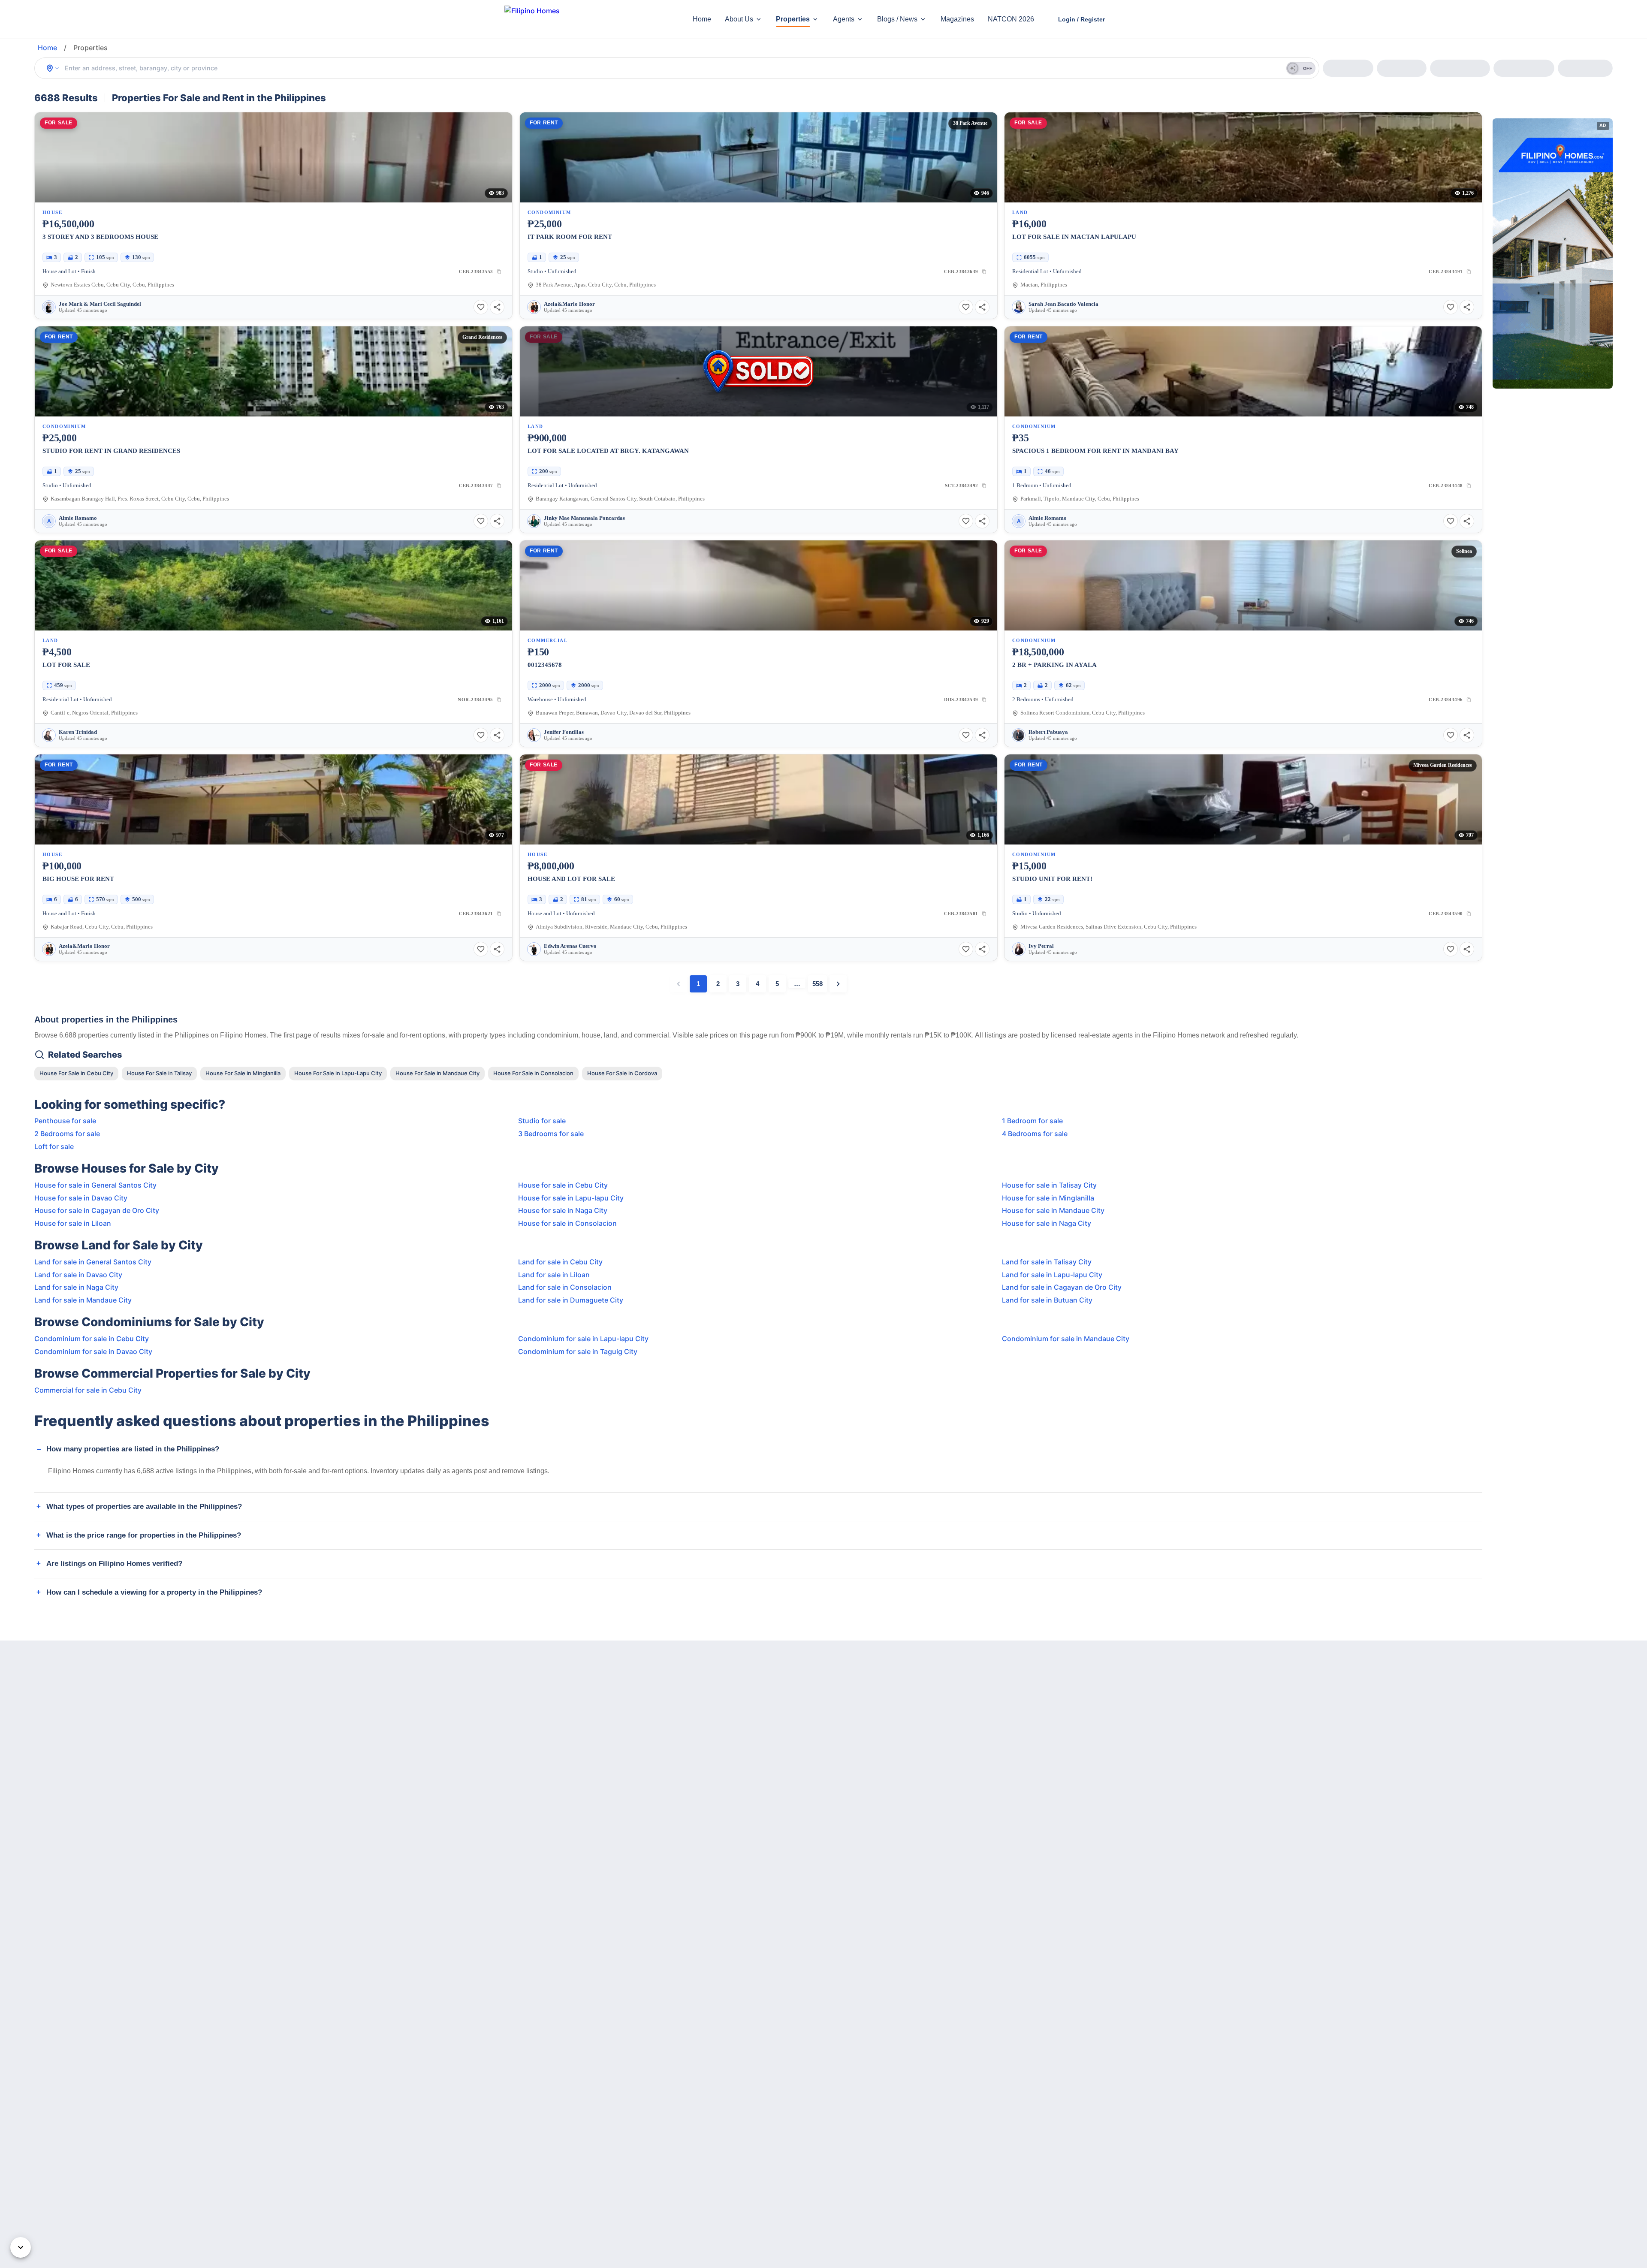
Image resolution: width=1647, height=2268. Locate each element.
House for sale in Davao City (81, 1198)
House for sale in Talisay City (1049, 1185)
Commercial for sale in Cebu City (88, 1390)
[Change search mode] (53, 68)
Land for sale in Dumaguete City (571, 1300)
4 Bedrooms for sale (1035, 1134)
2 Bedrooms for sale (67, 1134)
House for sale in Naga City (563, 1210)
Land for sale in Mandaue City (83, 1300)
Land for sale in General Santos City (93, 1262)
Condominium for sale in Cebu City (92, 1339)
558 (817, 984)
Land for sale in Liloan (554, 1275)
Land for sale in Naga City (76, 1287)
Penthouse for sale (65, 1121)
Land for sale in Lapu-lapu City (1052, 1275)
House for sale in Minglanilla (1048, 1198)
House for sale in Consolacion (567, 1223)
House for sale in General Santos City (95, 1185)
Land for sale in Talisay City (1047, 1262)
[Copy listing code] (499, 271)
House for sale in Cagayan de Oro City (97, 1210)
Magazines (957, 19)
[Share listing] (497, 307)
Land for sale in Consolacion (565, 1287)
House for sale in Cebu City (563, 1185)
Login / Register (1081, 19)
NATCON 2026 (1011, 19)
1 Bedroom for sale (1032, 1121)
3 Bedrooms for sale (551, 1134)
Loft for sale (54, 1146)
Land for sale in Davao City (78, 1275)
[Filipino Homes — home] (568, 20)
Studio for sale (542, 1121)
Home (702, 19)
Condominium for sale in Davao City (93, 1351)
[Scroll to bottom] (21, 2247)
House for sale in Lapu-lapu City (571, 1198)
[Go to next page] (838, 984)
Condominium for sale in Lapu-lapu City (583, 1339)
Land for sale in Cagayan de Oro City (1062, 1287)
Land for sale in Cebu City (560, 1262)
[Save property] (481, 307)
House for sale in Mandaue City (1053, 1210)
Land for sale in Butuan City (1047, 1300)
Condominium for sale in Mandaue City (1066, 1339)
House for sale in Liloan (73, 1223)
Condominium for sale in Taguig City (578, 1351)
